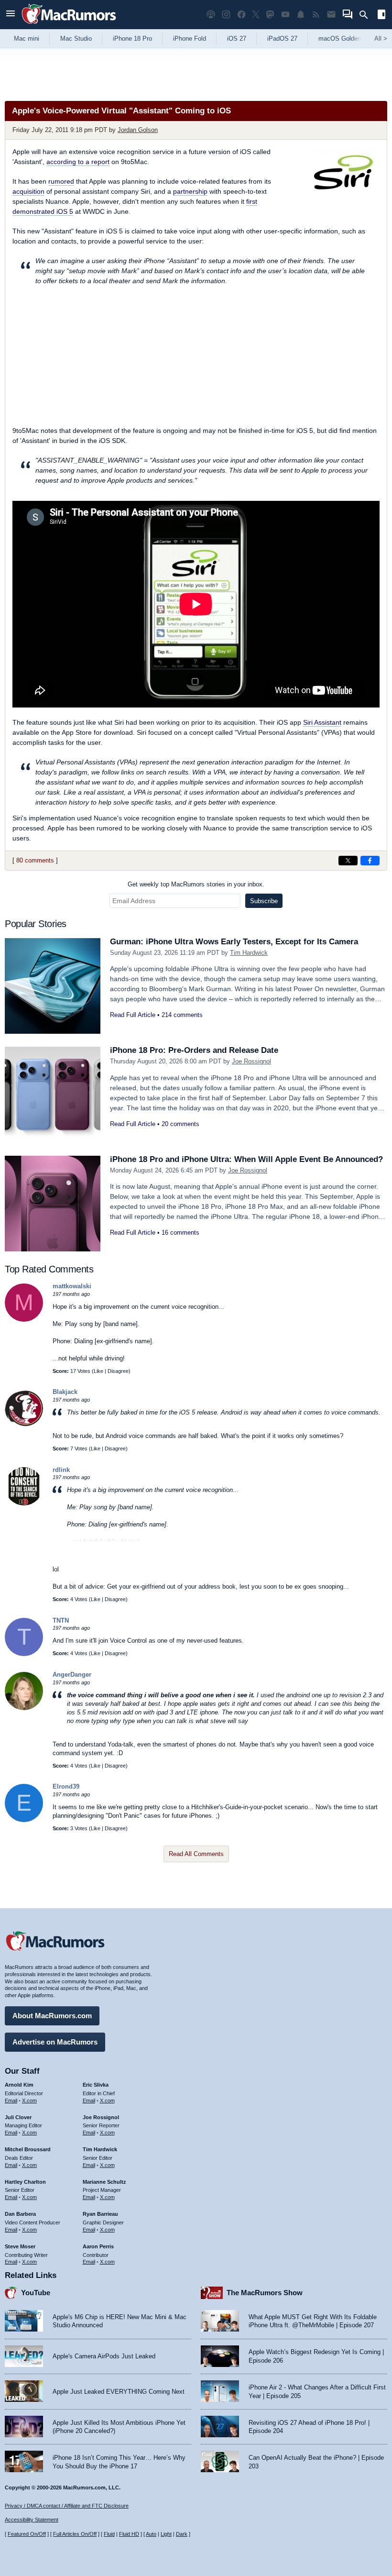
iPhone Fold (190, 39)
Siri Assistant (322, 722)
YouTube (36, 2293)
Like (98, 1371)
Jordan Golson (138, 130)
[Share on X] (348, 861)
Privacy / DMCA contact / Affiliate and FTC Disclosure (67, 2506)
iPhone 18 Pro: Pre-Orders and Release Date (194, 1050)
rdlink (61, 1470)
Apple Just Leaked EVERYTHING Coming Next (119, 2392)
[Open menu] (11, 15)
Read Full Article (133, 1015)
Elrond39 (66, 1786)
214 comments (182, 1015)
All (381, 39)
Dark (182, 2534)
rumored (61, 181)
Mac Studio (76, 39)
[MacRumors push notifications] (301, 15)
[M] (24, 1320)
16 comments (180, 1233)
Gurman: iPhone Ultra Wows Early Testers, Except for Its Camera (234, 942)
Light (166, 2534)
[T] (24, 1654)
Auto (151, 2534)
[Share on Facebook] (370, 861)
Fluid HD (129, 2534)
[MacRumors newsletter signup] (331, 15)
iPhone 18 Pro (132, 39)
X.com (29, 2101)
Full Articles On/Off (75, 2534)
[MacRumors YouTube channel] (285, 15)
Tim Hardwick (249, 953)
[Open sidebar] (381, 16)
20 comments (180, 1124)
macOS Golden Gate (347, 39)
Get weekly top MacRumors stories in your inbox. (196, 884)
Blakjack (65, 1392)
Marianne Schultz (104, 2182)
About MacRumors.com (52, 2016)
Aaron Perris (98, 2246)
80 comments (35, 860)
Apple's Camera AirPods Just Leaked (104, 2356)
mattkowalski (72, 1286)
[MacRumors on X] (256, 15)
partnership (190, 191)
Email (11, 2101)
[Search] (367, 15)
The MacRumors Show (265, 2293)
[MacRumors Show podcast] (211, 15)
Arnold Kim (19, 2085)
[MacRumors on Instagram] (226, 15)
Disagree (118, 1371)
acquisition (28, 191)
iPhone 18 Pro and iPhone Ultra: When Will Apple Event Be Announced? (246, 1159)
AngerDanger (72, 1675)
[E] (24, 1820)
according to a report (78, 162)
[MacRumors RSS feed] (316, 15)
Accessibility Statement (32, 2520)
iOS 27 (237, 39)
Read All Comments (196, 1854)
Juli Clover (18, 2117)
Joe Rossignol (251, 1061)
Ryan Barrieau (100, 2214)
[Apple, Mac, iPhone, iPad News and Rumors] (69, 25)
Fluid (109, 2534)
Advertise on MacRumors (55, 2042)
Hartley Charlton (25, 2182)
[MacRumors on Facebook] (241, 15)
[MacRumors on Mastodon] (270, 15)
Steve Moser (20, 2246)
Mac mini (27, 39)
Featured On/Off (27, 2534)
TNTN (61, 1620)
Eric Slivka (96, 2085)
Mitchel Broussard (28, 2149)
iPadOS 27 (282, 39)
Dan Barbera (20, 2214)
